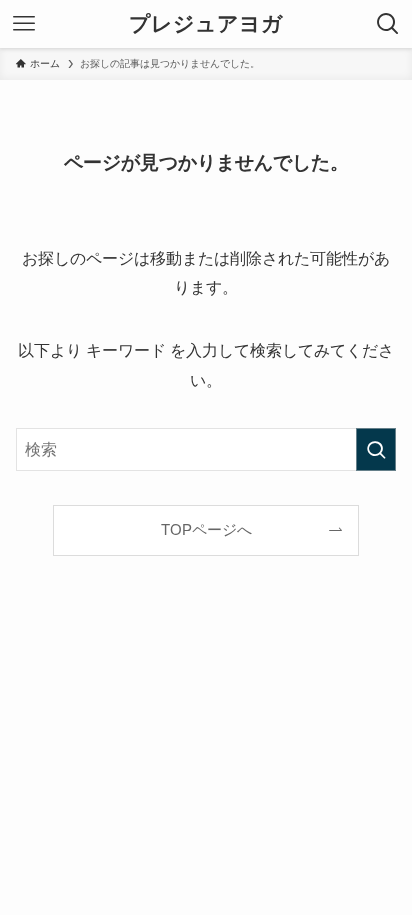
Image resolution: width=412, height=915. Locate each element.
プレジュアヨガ (206, 24)
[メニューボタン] (24, 24)
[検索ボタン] (388, 24)
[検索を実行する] (376, 449)
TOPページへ (206, 530)
